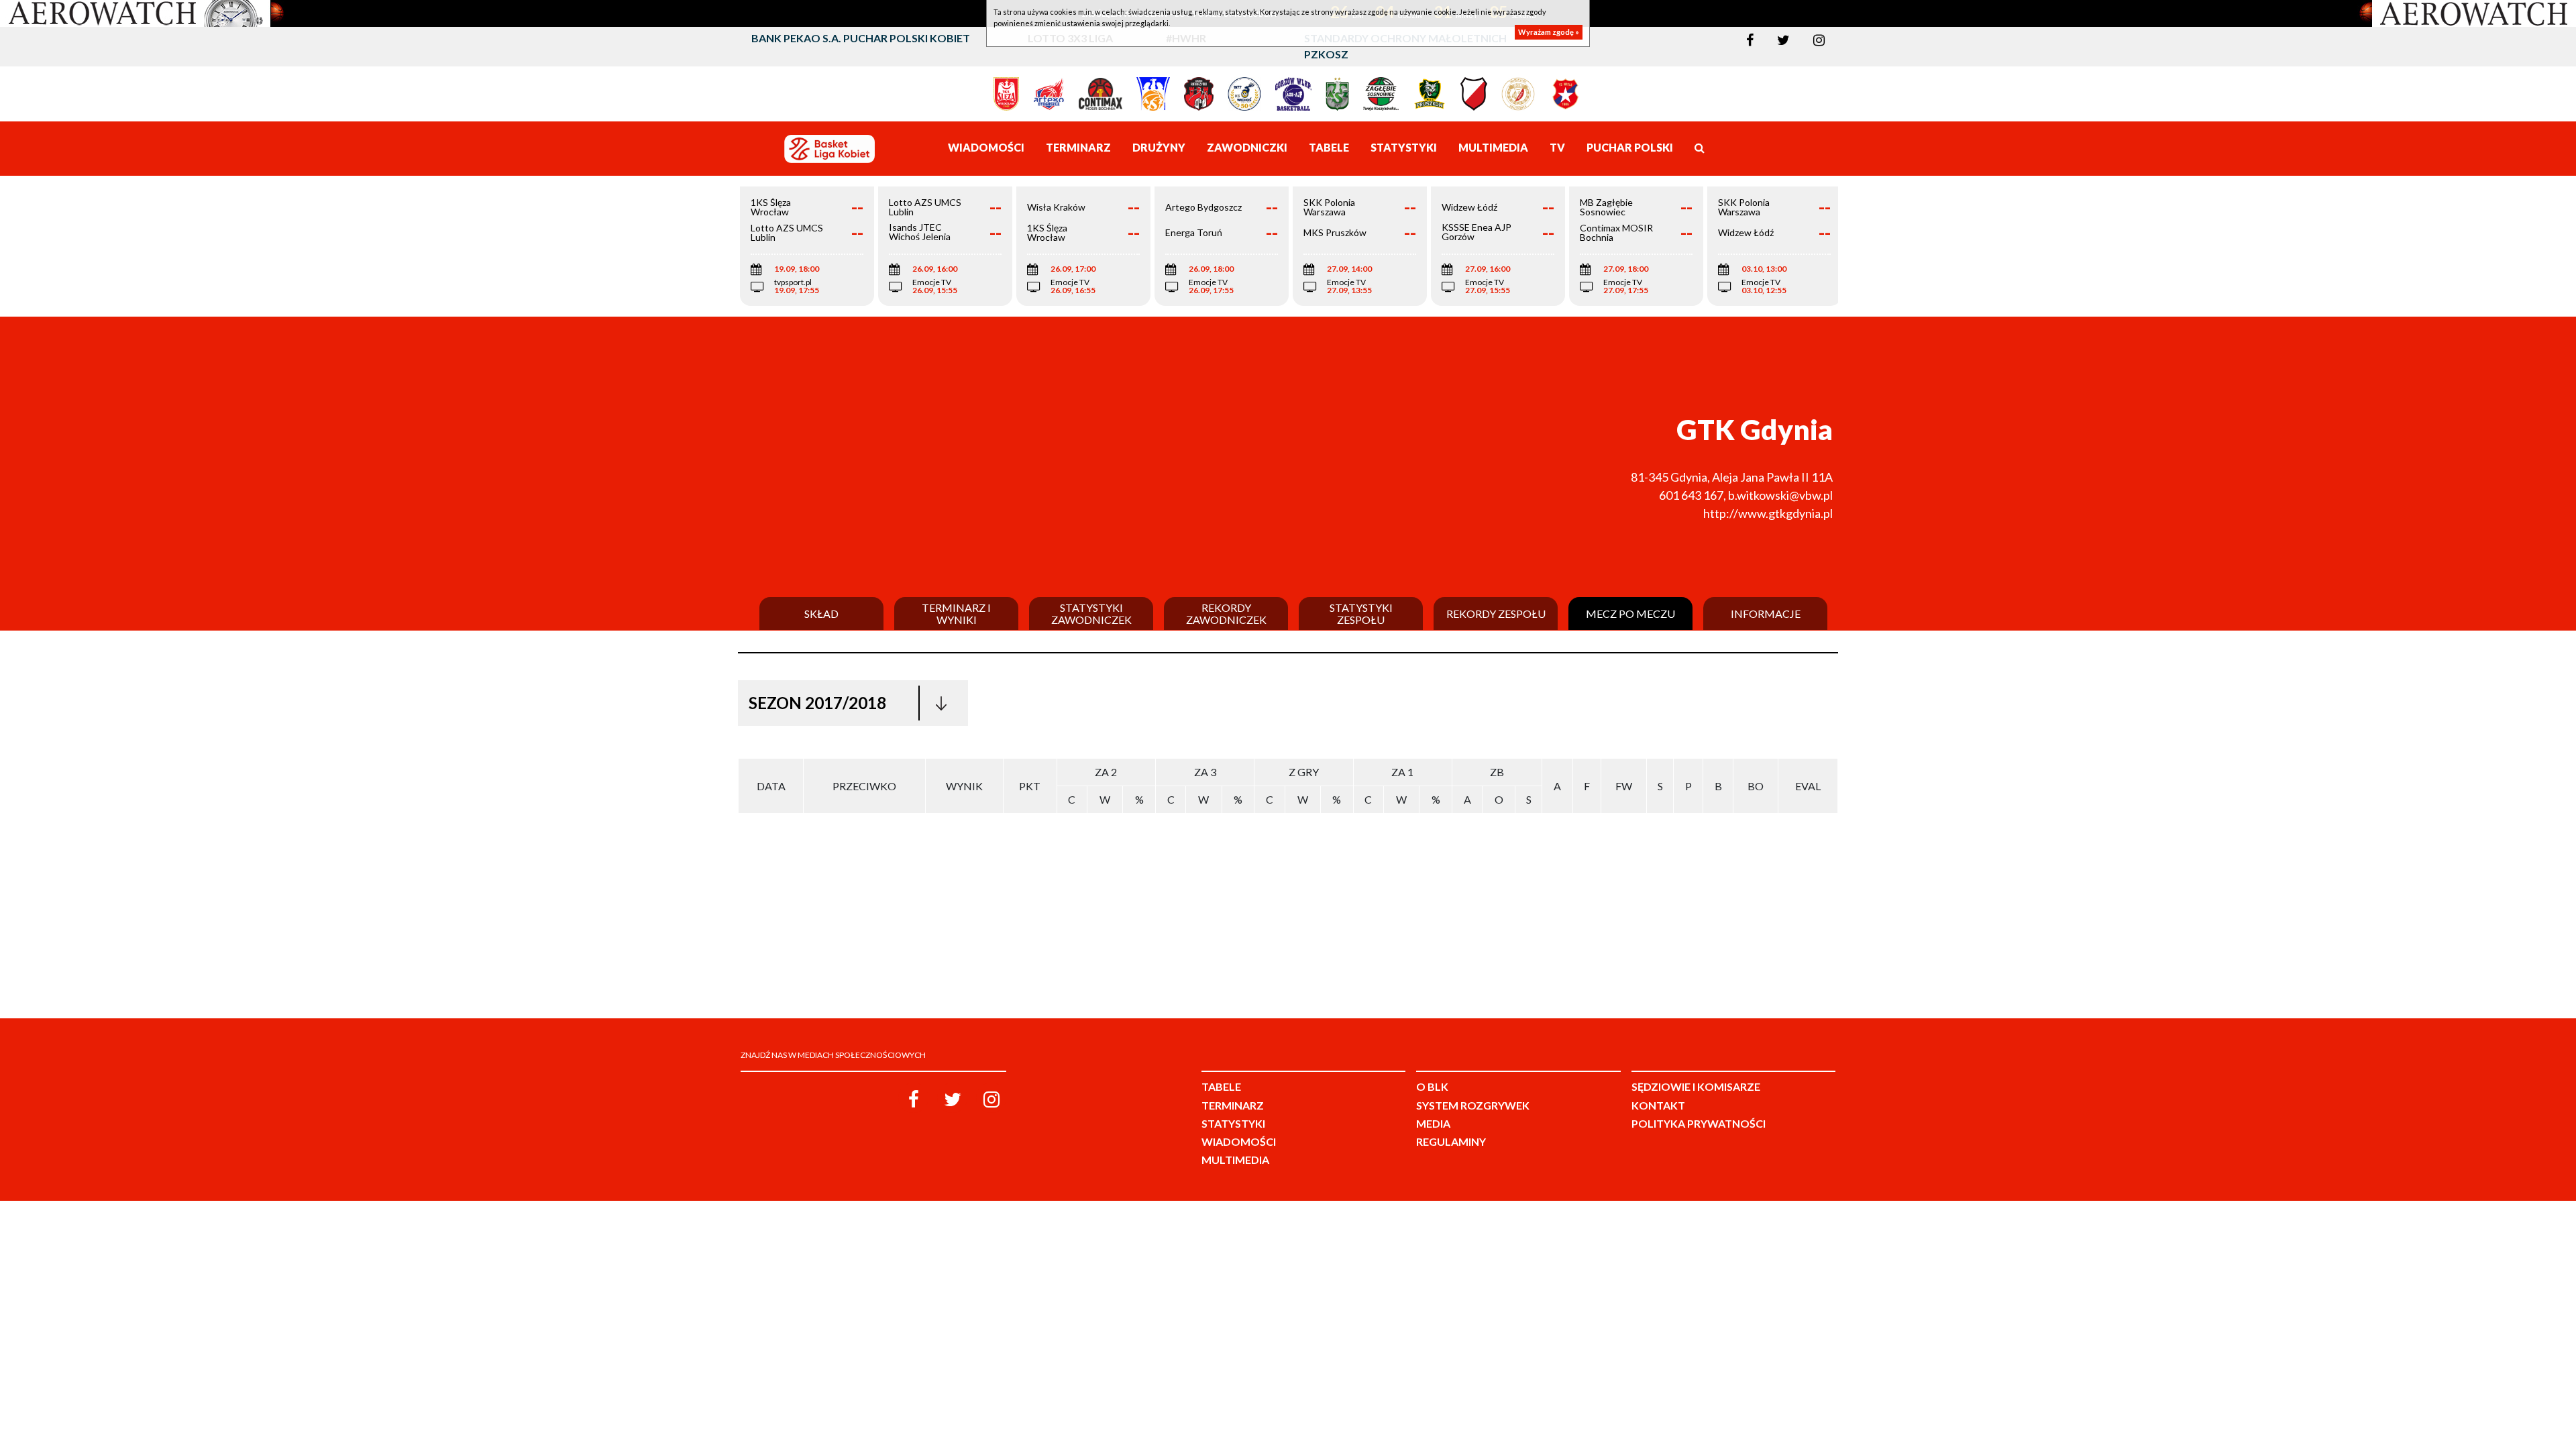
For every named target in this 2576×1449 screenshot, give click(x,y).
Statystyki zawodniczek (1091, 613)
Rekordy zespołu (1496, 614)
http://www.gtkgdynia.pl (1768, 513)
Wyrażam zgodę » (1549, 32)
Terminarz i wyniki (956, 613)
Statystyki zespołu (1361, 613)
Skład (821, 614)
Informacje (1766, 614)
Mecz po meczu (1630, 614)
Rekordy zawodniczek (1226, 613)
